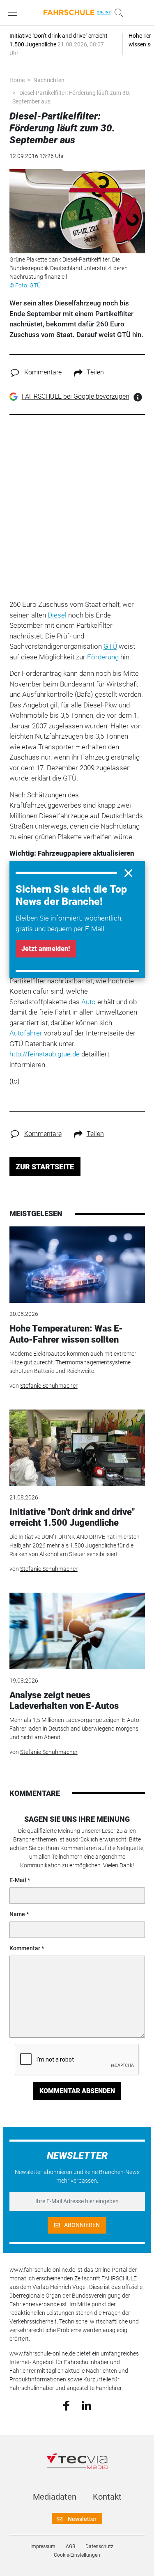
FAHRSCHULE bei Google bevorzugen (76, 396)
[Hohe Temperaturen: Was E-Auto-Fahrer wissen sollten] (77, 1265)
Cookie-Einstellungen (77, 2555)
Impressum (43, 2546)
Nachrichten (49, 80)
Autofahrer (26, 1033)
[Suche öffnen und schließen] (117, 13)
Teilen (95, 372)
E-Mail (18, 1880)
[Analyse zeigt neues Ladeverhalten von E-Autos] (77, 1631)
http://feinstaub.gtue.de (45, 1054)
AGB (70, 2546)
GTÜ (110, 646)
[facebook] (66, 2405)
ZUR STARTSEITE (45, 1167)
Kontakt (107, 2497)
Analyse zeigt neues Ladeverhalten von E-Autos (64, 1700)
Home (17, 80)
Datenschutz (99, 2546)
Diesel (57, 615)
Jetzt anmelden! (46, 949)
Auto (88, 1002)
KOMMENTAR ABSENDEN (77, 2091)
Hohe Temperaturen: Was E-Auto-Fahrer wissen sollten (66, 1334)
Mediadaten (55, 2497)
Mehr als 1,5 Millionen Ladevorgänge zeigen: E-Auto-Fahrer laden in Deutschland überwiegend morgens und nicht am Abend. (75, 1729)
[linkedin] (86, 2405)
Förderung (103, 657)
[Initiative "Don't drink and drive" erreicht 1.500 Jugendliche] (77, 1448)
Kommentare (43, 372)
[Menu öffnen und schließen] (15, 13)
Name (17, 1914)
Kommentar (25, 1948)
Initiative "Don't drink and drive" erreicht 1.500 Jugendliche (72, 1517)
